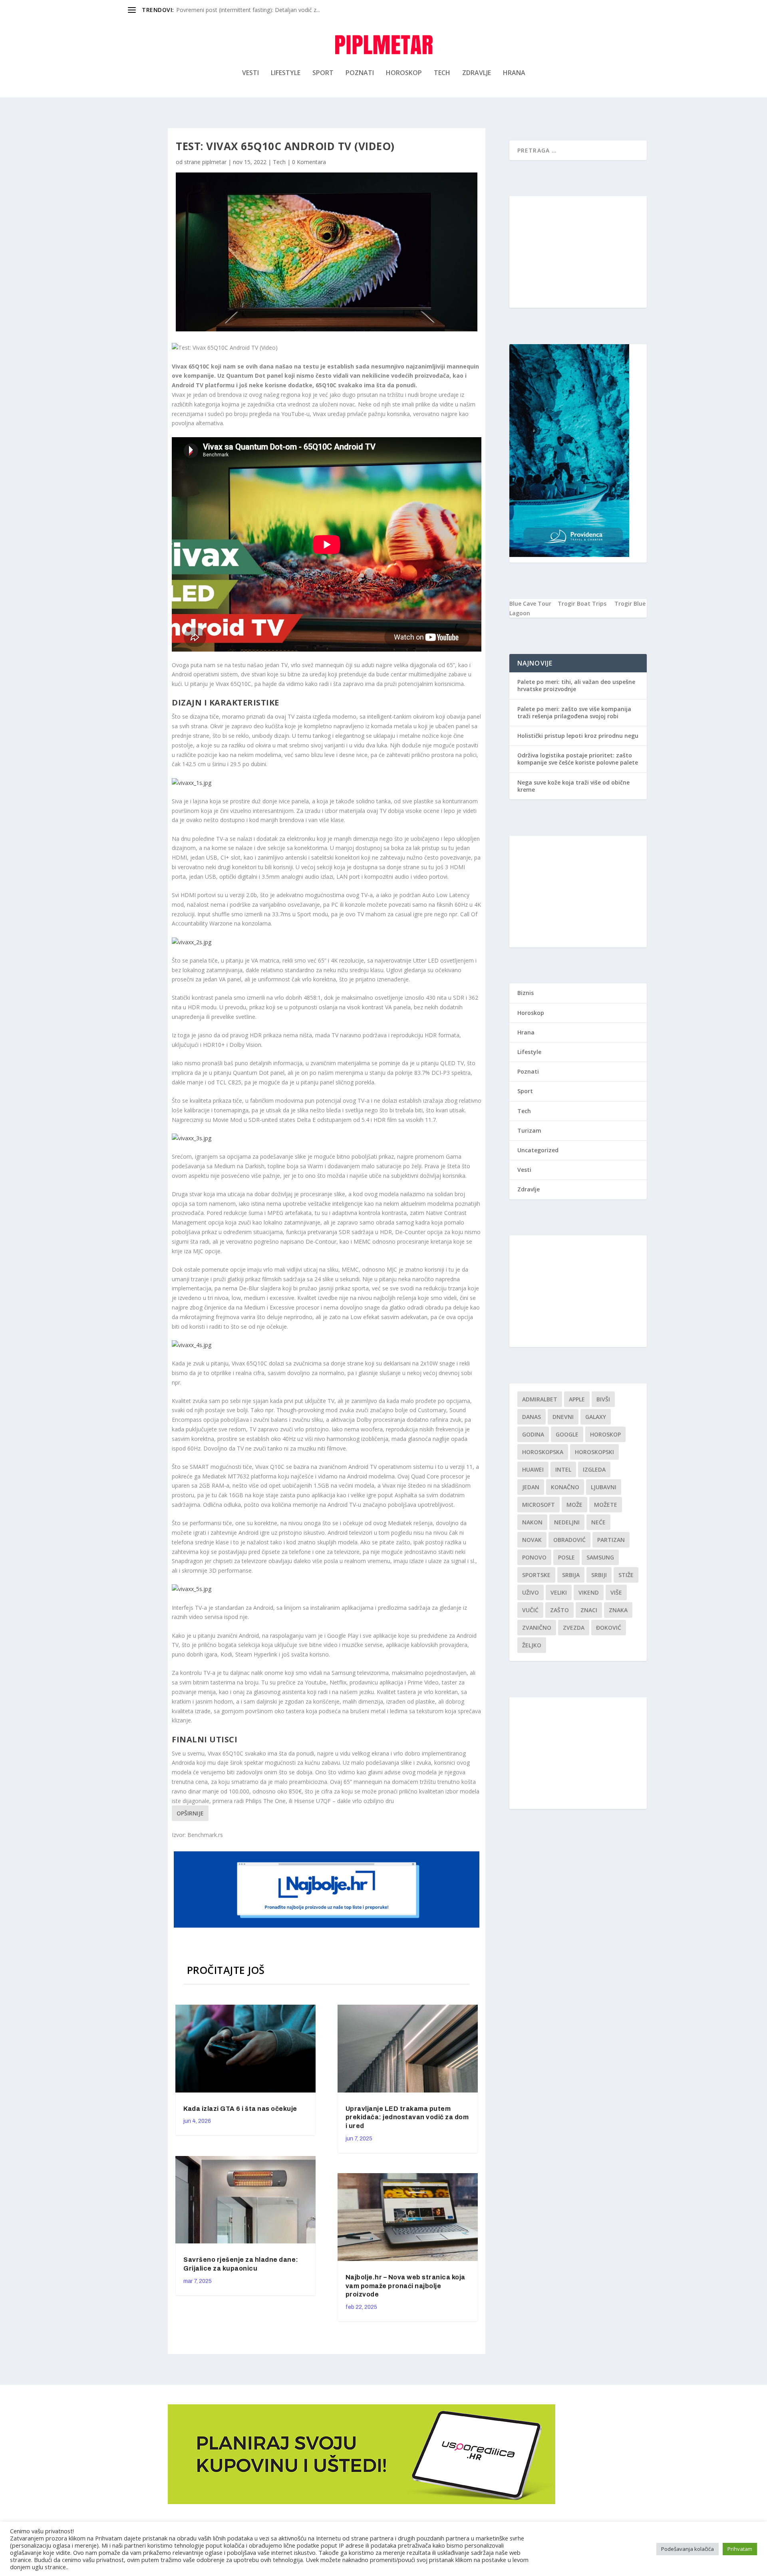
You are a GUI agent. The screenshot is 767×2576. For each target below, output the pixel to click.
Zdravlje (477, 73)
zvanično (537, 1628)
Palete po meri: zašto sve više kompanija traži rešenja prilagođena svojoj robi (574, 712)
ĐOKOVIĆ (609, 1628)
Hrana (514, 73)
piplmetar (214, 162)
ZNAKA (618, 1610)
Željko (532, 1645)
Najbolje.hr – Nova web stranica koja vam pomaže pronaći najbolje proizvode (405, 2286)
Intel (563, 1469)
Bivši (603, 1399)
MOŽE (574, 1505)
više (616, 1592)
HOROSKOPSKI (594, 1452)
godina (533, 1434)
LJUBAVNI (604, 1487)
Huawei (533, 1469)
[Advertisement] (578, 252)
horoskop (605, 1434)
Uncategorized (538, 1150)
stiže (626, 1575)
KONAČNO (565, 1487)
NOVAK (532, 1540)
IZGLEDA (594, 1469)
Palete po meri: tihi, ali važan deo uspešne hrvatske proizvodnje (576, 685)
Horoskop (404, 73)
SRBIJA (571, 1575)
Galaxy (596, 1417)
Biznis (526, 993)
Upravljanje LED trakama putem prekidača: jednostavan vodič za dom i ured (407, 2117)
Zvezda (574, 1628)
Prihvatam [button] (740, 2549)
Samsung (600, 1557)
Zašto (559, 1610)
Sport (323, 73)
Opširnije (190, 1813)
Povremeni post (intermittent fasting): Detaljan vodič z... (248, 10)
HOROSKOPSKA (543, 1452)
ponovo (534, 1557)
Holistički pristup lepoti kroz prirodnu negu (578, 736)
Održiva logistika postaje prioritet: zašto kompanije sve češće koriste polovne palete (578, 759)
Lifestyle (286, 73)
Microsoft (538, 1505)
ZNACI (589, 1610)
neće (598, 1522)
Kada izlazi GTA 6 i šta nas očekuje (240, 2109)
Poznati (360, 73)
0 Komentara (309, 162)
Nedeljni (567, 1522)
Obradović (569, 1540)
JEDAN (531, 1487)
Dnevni (563, 1417)
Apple (577, 1399)
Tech (442, 73)
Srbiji (599, 1575)
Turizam (529, 1130)
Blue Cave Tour (530, 603)
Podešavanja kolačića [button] (688, 2549)
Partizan (611, 1540)
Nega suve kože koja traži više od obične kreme (573, 786)
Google (567, 1434)
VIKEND (589, 1592)
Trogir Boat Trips (582, 603)
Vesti (250, 73)
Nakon (532, 1522)
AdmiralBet (540, 1399)
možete (606, 1505)
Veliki (559, 1592)
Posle (566, 1557)
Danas (532, 1417)
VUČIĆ (530, 1610)
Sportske (536, 1575)
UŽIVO (531, 1592)
